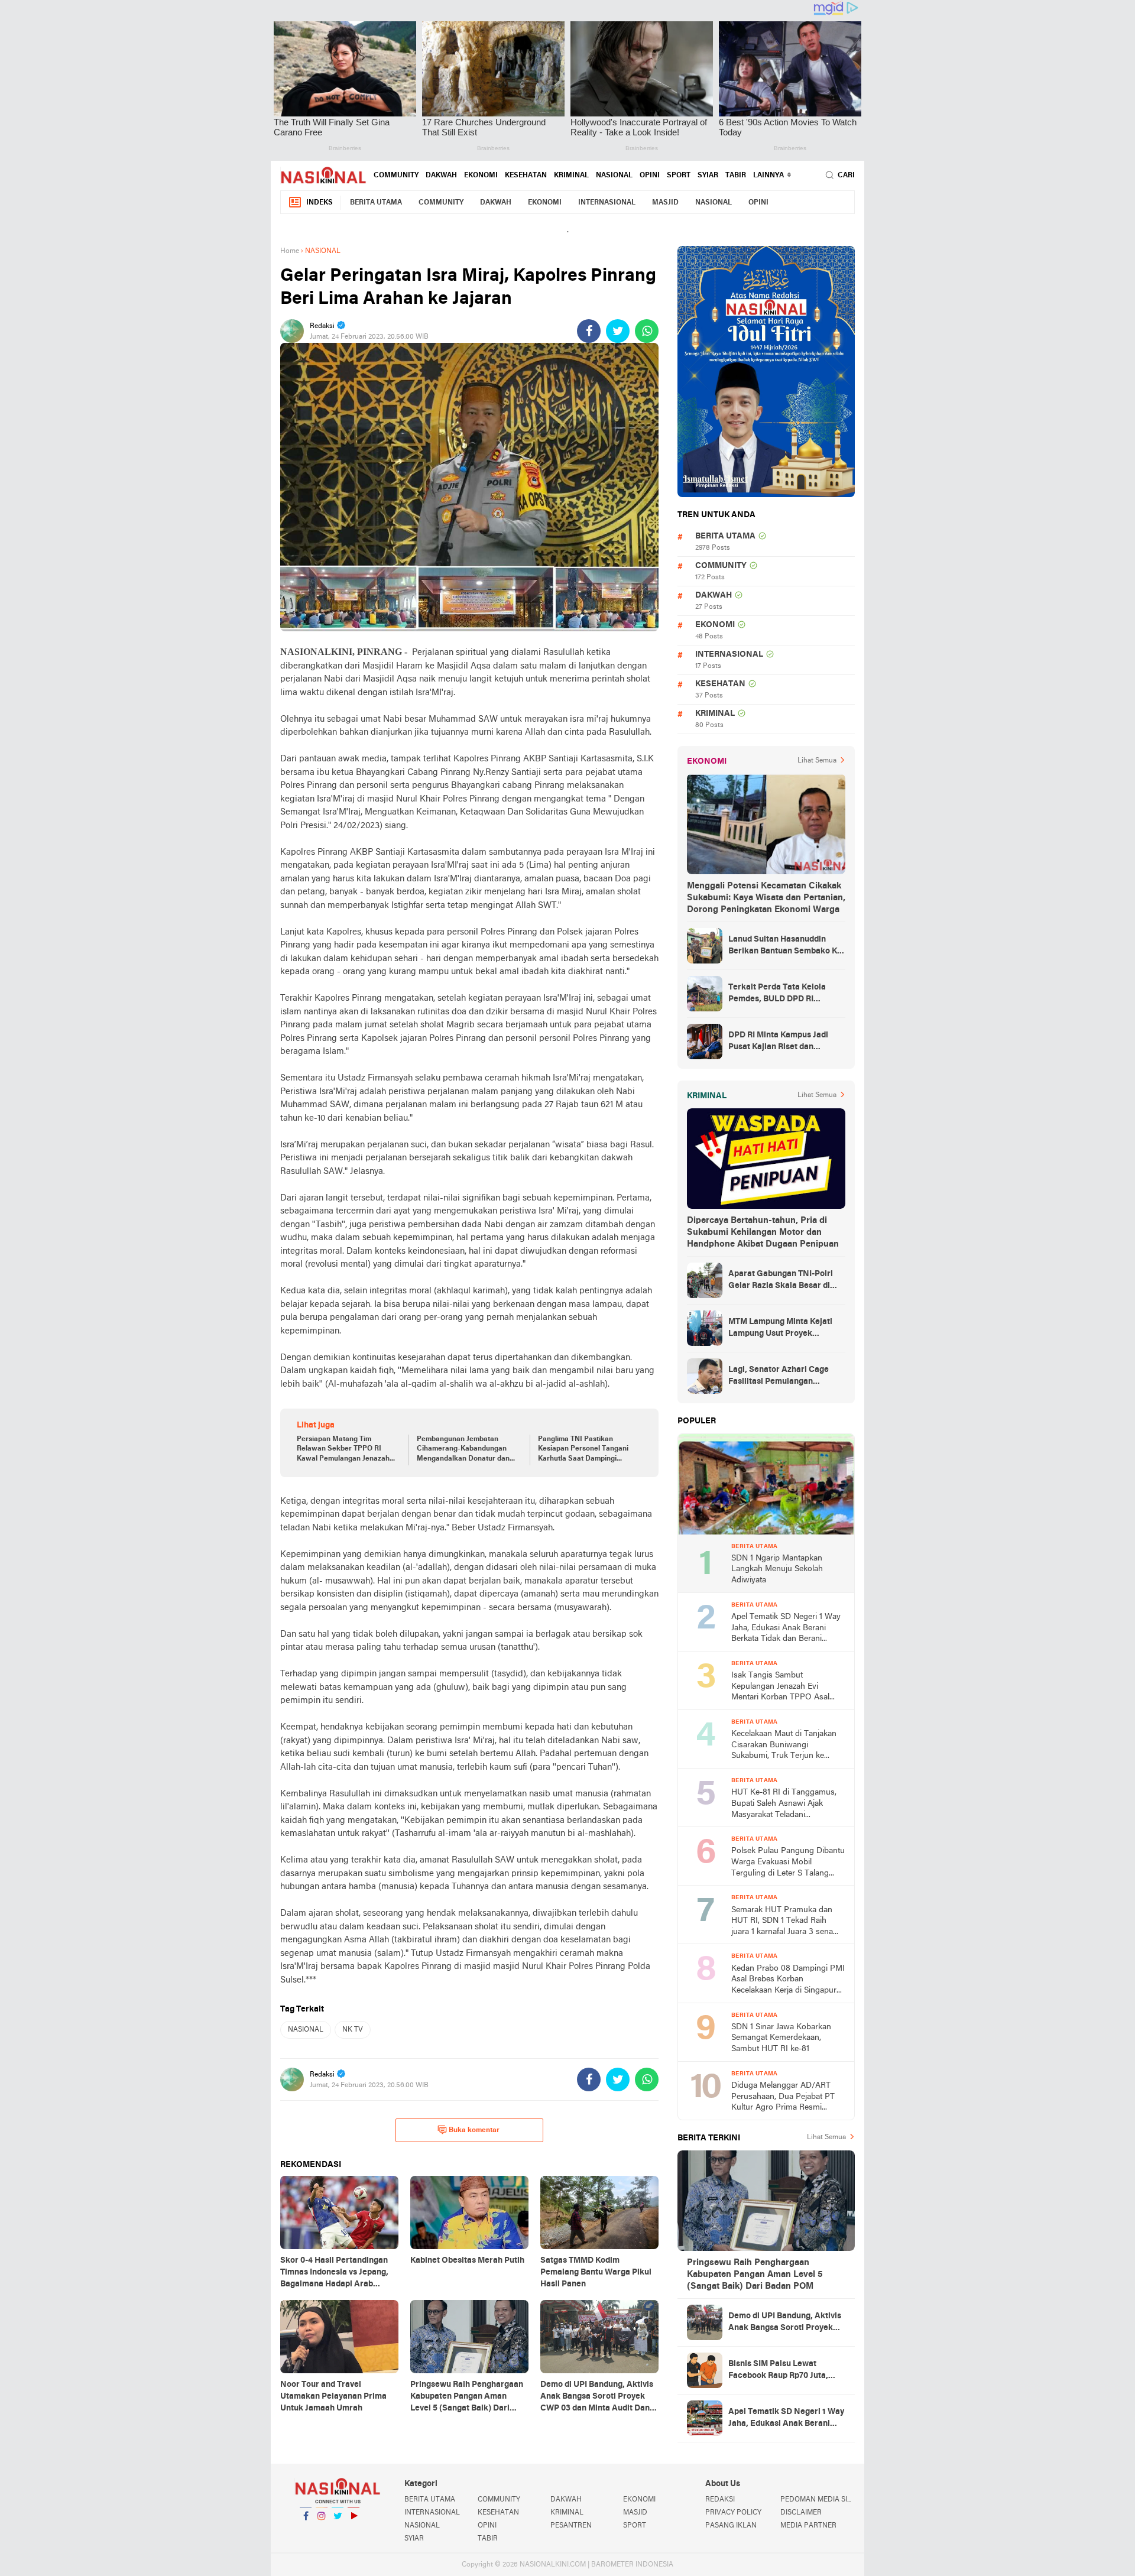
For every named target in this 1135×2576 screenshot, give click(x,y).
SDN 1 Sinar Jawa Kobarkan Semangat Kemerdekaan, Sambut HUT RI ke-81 (781, 2038)
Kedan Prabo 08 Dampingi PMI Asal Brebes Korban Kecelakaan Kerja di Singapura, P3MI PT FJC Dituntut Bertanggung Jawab (788, 1980)
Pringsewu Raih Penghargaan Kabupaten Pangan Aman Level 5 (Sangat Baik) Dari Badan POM (755, 2275)
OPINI (650, 176)
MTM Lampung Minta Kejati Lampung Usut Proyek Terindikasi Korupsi (780, 1329)
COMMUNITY (396, 176)
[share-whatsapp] (647, 331)
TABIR (736, 176)
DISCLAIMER (801, 2513)
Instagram (322, 2531)
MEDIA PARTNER (808, 2526)
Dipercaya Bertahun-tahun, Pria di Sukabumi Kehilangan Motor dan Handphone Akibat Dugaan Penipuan (763, 1232)
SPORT (679, 176)
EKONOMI (481, 176)
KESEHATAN (526, 176)
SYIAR (708, 176)
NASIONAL (614, 176)
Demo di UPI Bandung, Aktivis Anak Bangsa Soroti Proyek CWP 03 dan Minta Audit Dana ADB (785, 2323)
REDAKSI (720, 2500)
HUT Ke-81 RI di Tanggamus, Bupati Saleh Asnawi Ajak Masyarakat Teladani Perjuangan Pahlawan (784, 1804)
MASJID (665, 203)
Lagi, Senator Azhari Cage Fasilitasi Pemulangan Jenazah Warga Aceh (779, 1377)
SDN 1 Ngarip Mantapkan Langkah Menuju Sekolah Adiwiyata (777, 1569)
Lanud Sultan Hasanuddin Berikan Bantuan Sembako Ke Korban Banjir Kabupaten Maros (785, 946)
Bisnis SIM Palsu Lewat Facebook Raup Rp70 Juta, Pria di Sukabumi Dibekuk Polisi (778, 2371)
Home (290, 251)
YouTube (354, 2531)
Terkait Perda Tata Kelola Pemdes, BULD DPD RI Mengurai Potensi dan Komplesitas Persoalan (777, 994)
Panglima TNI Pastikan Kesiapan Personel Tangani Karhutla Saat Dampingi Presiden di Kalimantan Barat (586, 1450)
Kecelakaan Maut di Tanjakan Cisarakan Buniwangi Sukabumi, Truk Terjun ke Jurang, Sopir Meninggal (784, 1746)
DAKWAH (441, 176)
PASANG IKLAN (731, 2526)
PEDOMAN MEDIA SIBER (818, 2500)
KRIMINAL (571, 176)
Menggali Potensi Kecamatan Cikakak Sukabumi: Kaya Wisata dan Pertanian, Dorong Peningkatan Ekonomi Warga (766, 898)
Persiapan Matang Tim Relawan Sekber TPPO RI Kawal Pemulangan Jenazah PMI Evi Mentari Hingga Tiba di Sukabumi (348, 1450)
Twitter (338, 2531)
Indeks (320, 203)
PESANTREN (571, 2526)
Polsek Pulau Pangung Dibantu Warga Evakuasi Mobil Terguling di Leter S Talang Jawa (788, 1863)
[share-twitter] (618, 331)
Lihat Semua (817, 761)
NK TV (353, 2030)
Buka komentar (474, 2130)
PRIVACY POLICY (733, 2513)
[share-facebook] (589, 331)
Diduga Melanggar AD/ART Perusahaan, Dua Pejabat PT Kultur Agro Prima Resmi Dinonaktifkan (783, 2098)
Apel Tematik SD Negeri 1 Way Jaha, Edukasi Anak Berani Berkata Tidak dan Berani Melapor (786, 1629)
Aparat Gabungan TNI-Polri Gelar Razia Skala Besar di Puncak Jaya (781, 1281)
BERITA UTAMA (376, 203)
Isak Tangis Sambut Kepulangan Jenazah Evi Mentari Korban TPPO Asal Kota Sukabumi (780, 1687)
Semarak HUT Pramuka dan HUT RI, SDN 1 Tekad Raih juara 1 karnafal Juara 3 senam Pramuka (786, 1922)
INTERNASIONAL (607, 203)
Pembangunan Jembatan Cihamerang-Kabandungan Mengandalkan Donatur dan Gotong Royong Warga (463, 1450)
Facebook (306, 2531)
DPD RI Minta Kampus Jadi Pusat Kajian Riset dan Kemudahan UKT (778, 1042)
